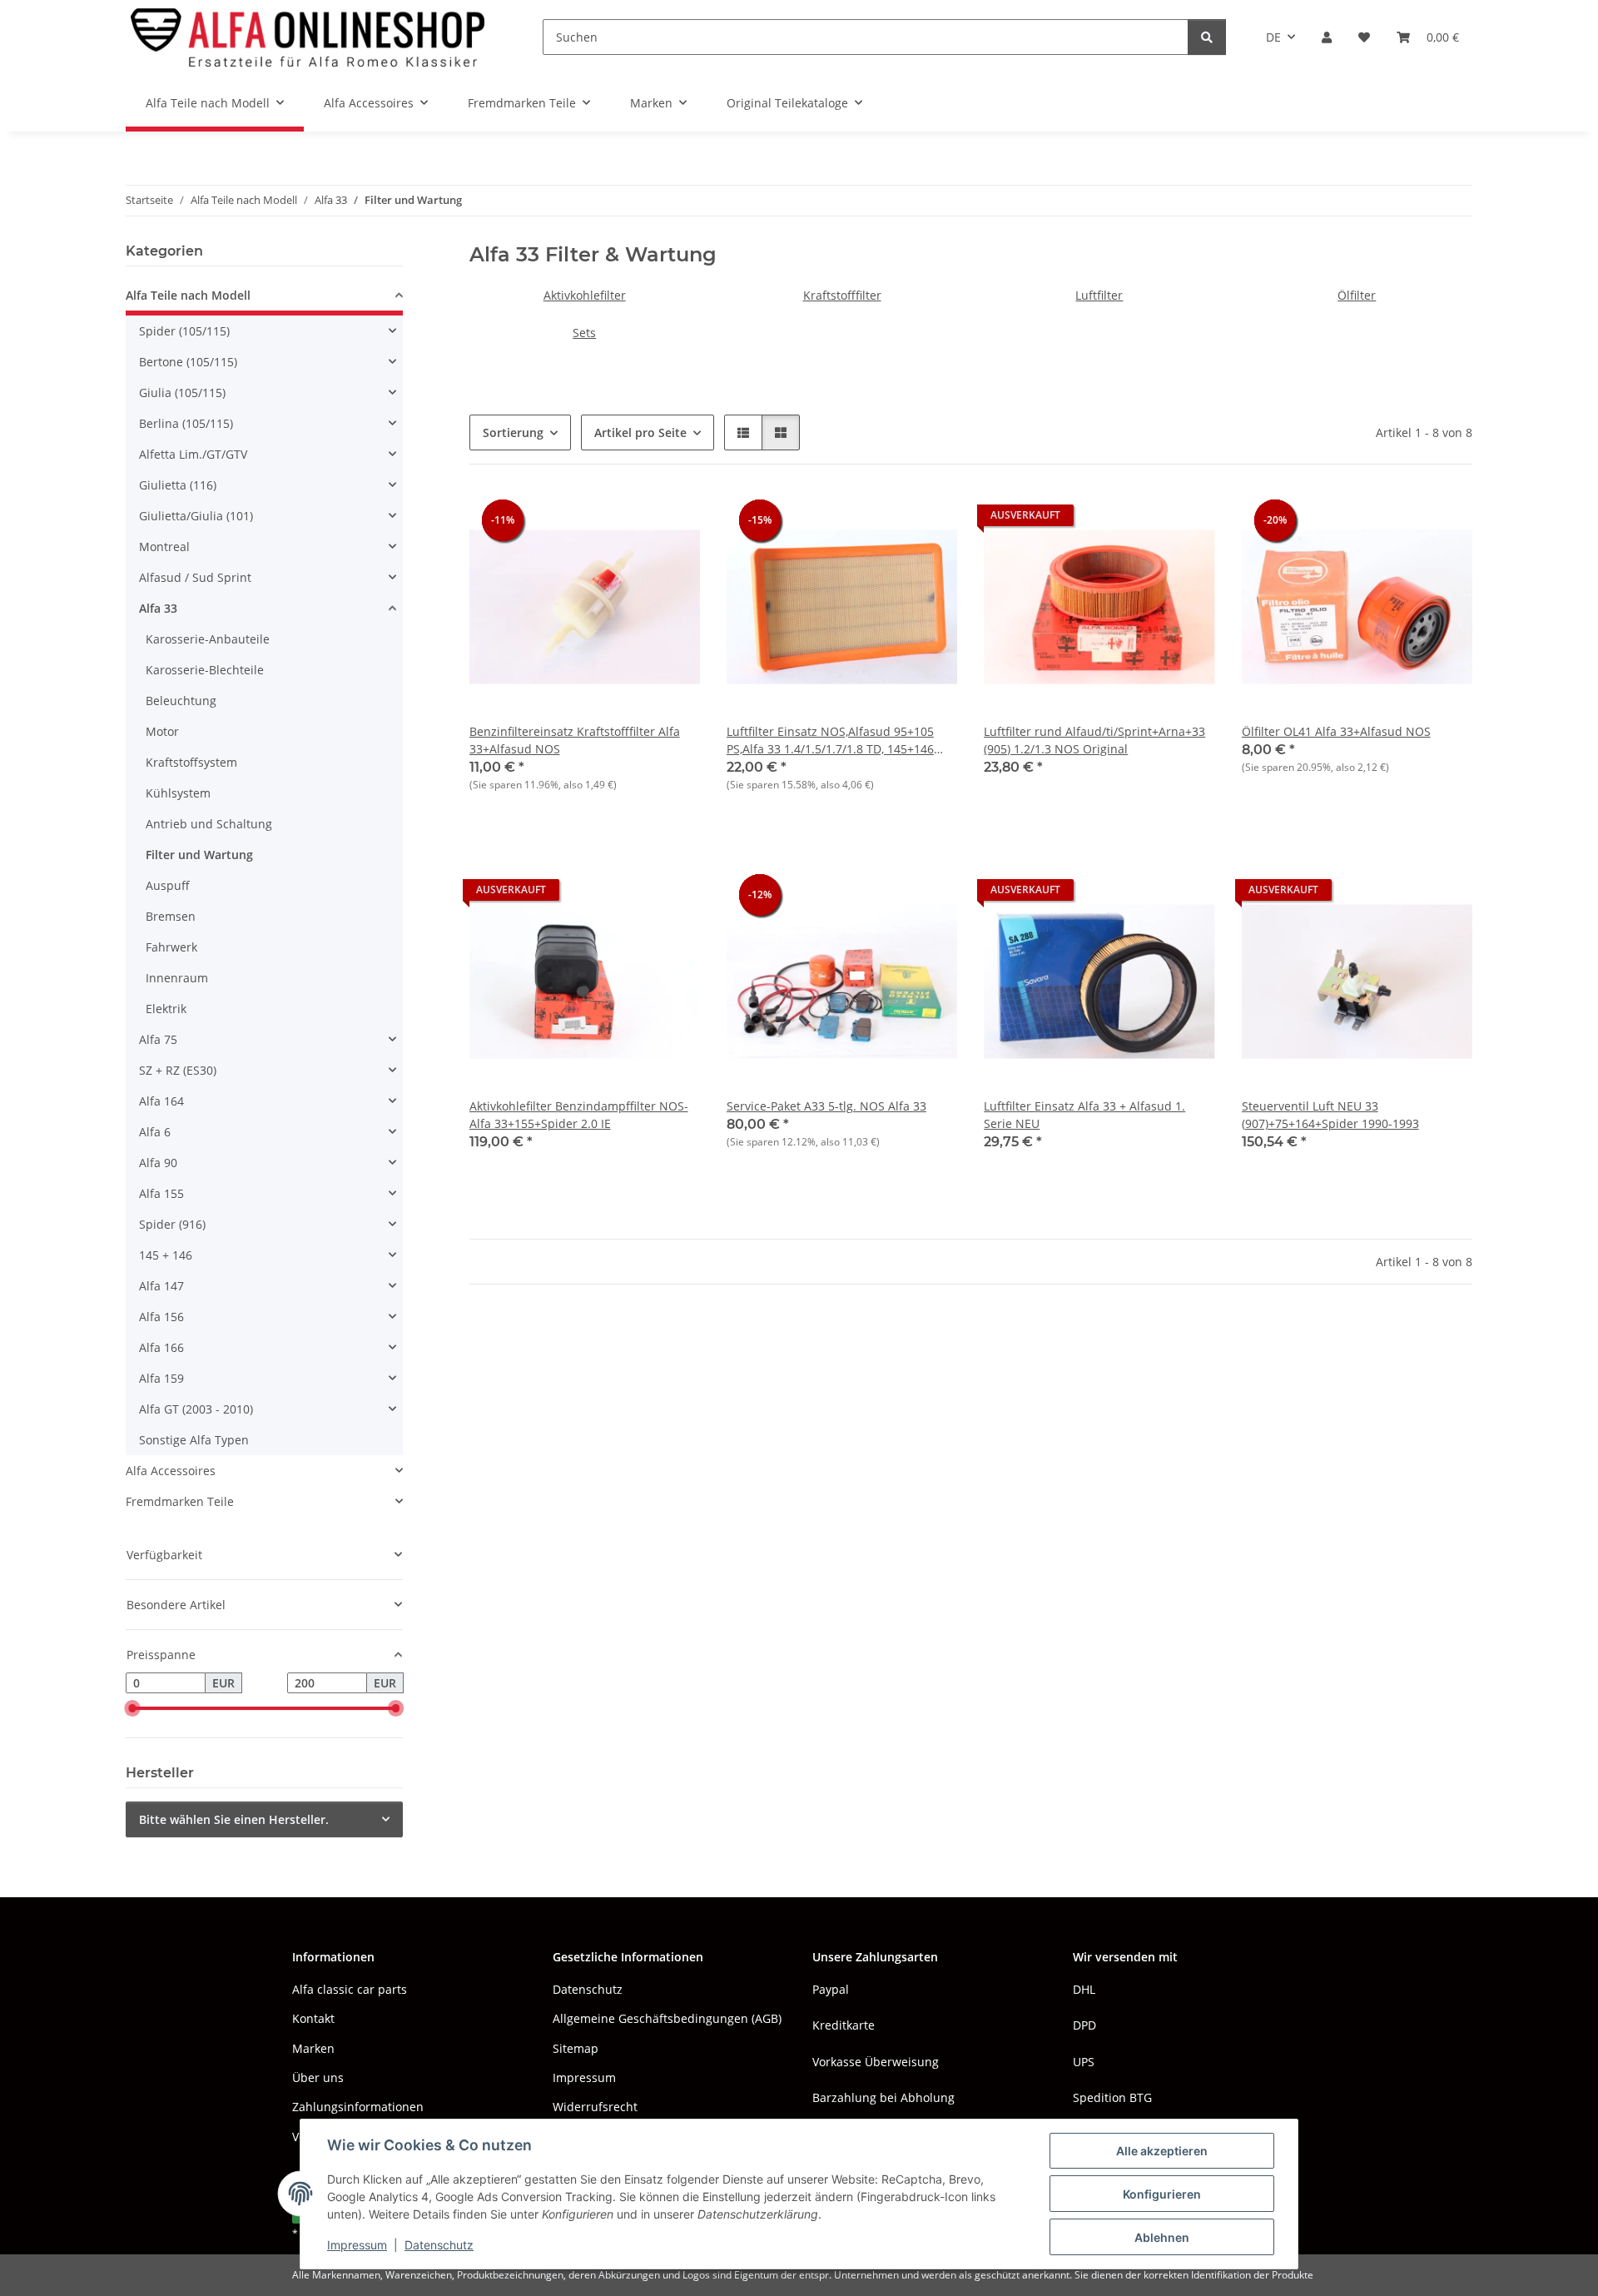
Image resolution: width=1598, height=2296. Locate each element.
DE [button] (1273, 37)
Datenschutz (439, 2245)
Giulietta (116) (178, 485)
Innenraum (177, 978)
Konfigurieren (1162, 2194)
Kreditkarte (844, 2025)
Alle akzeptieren (1162, 2151)
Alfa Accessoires (171, 1471)
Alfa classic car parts (350, 1989)
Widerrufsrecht (595, 2107)
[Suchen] (1207, 37)
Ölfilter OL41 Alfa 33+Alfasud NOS (1336, 731)
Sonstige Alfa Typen (194, 1440)
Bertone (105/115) (188, 362)
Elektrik (166, 1009)
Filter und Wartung (199, 855)
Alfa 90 (158, 1163)
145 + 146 (166, 1255)
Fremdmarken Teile (180, 1501)
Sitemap (576, 2048)
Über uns (318, 2077)
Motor (162, 731)
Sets (584, 333)
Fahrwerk (171, 947)
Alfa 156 (161, 1317)
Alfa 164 (161, 1101)
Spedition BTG (1112, 2097)
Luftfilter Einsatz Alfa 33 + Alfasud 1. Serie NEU (1084, 1115)
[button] (1327, 37)
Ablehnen (1162, 2237)
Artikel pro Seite (640, 432)
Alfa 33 (158, 608)
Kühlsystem (178, 793)
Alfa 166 (161, 1347)
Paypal (831, 1989)
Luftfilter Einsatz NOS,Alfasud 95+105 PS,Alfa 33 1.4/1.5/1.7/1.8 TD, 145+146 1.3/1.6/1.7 (830, 740)
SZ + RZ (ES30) (178, 1070)
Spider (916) (172, 1224)
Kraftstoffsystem (191, 762)
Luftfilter (1099, 295)
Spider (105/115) (184, 331)
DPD (1084, 2025)
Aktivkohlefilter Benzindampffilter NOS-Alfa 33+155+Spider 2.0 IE (579, 1115)
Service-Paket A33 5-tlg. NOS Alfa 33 (826, 1106)
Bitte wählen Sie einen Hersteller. (234, 1819)
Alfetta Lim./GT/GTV (193, 454)
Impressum (357, 2245)
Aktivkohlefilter (585, 295)
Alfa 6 (155, 1132)
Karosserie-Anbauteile (208, 639)
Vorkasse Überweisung (876, 2062)
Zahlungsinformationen (358, 2107)
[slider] (132, 1709)
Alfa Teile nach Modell (188, 295)
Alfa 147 (161, 1286)
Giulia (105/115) (182, 393)
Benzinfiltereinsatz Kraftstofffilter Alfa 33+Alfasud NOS (575, 740)
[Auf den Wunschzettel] (672, 519)
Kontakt (313, 2018)
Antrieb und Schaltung (209, 824)
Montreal (164, 547)
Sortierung (513, 432)
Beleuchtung (181, 701)
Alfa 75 (158, 1039)
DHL (1084, 1989)
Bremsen (171, 916)
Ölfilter (1357, 295)
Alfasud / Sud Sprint (195, 577)
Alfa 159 (161, 1378)
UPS (1084, 2062)
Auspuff (168, 885)
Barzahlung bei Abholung (883, 2097)
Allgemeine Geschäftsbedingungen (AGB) (667, 2018)
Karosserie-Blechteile (205, 670)
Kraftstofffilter (842, 295)
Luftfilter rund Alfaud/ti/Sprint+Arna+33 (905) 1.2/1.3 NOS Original (1094, 740)
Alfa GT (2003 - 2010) (196, 1409)
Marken (313, 2048)
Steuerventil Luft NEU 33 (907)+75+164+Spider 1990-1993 (1330, 1115)
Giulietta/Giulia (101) (196, 516)
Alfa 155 (161, 1193)
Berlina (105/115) (186, 423)
